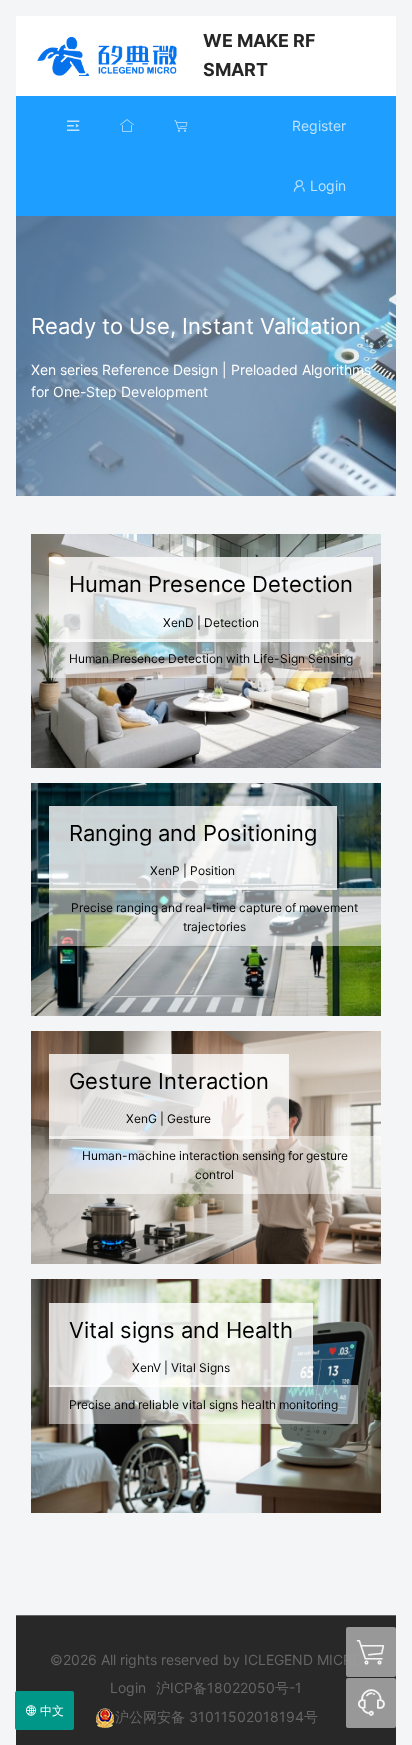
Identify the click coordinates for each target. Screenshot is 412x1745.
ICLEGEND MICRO (109, 56)
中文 (50, 1710)
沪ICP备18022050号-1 (229, 1687)
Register (319, 125)
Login (326, 185)
